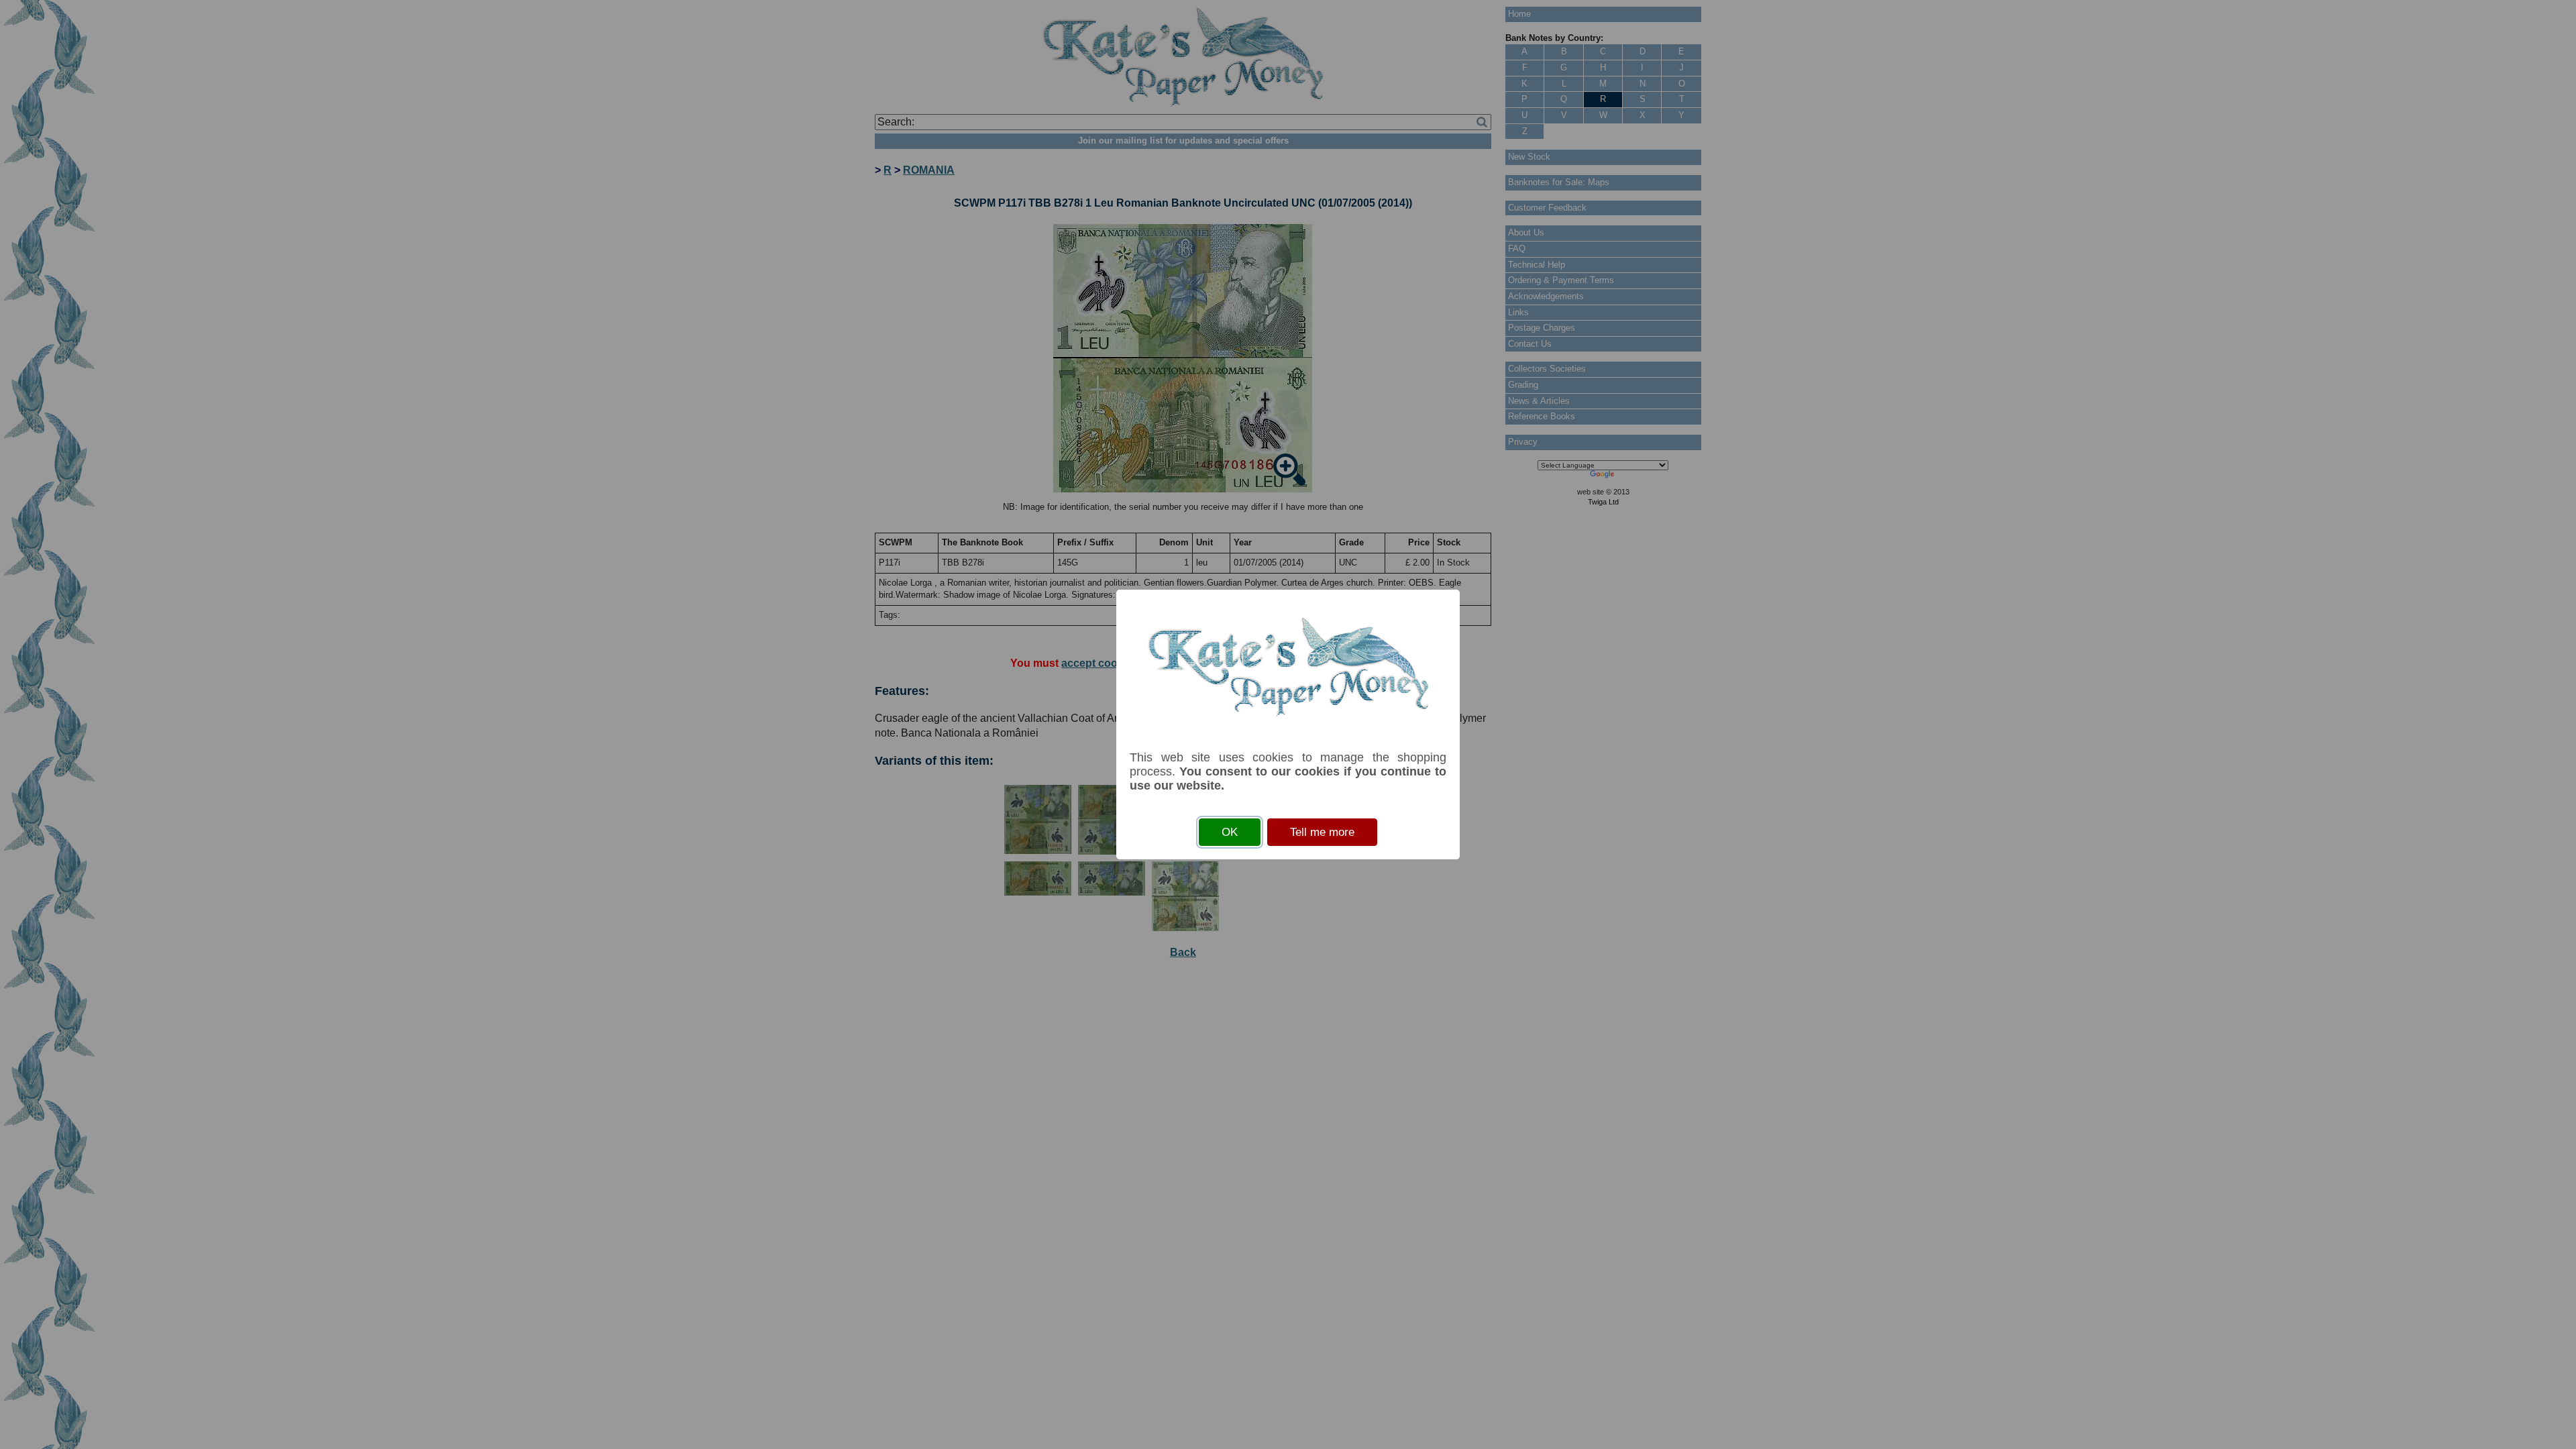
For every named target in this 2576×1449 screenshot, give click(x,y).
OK (1230, 832)
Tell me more (1322, 832)
